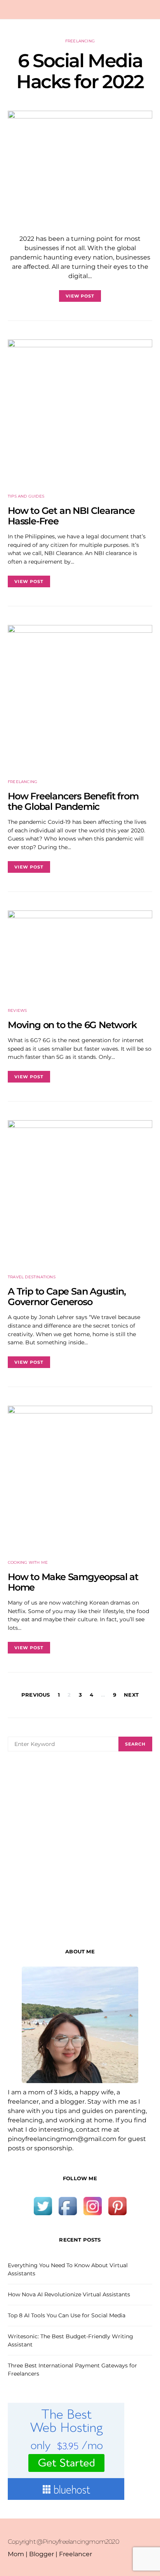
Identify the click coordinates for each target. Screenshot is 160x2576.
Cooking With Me (28, 1562)
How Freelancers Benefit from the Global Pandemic (73, 801)
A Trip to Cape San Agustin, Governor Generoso (67, 1297)
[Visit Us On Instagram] (92, 2206)
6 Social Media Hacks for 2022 (80, 71)
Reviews (17, 1010)
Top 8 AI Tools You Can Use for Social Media (67, 2315)
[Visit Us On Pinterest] (117, 2206)
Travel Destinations (32, 1277)
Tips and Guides (26, 496)
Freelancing (80, 41)
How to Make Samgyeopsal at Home (73, 1582)
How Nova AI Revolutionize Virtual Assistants (69, 2294)
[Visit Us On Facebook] (68, 2206)
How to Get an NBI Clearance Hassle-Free (71, 516)
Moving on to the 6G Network (72, 1025)
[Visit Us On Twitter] (43, 2206)
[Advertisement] (80, 1850)
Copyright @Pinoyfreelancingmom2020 (63, 2542)
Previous (36, 1695)
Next (131, 1695)
